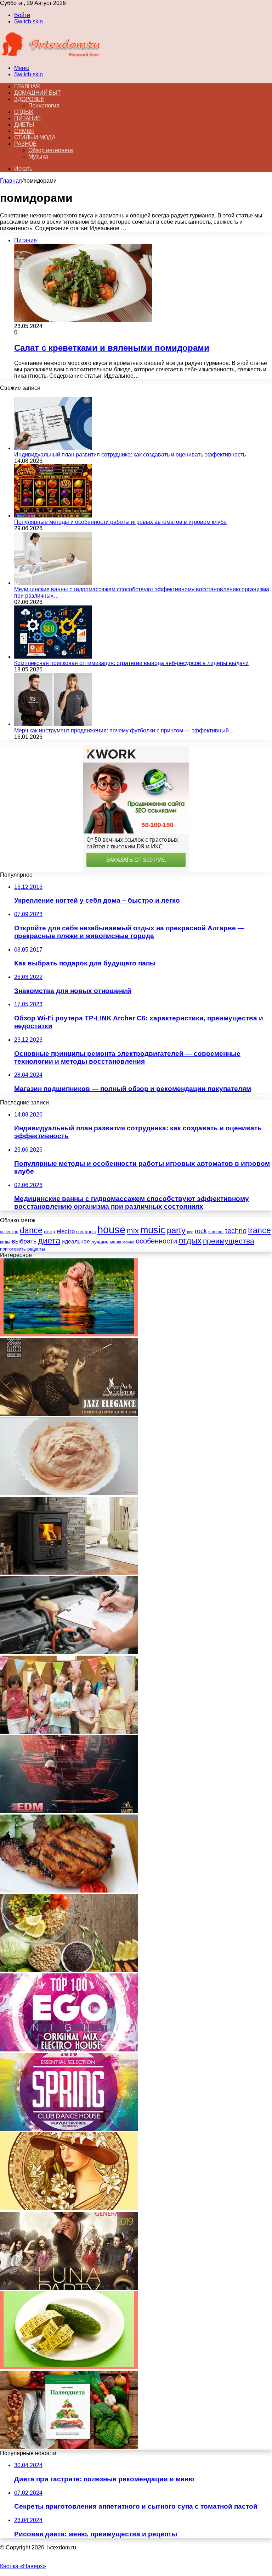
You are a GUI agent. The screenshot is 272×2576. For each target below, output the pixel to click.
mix (133, 1231)
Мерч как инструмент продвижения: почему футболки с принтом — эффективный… (124, 730)
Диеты (24, 125)
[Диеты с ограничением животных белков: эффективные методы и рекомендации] (69, 1970)
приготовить (13, 1249)
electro (66, 1231)
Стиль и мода (35, 137)
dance (31, 1231)
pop (190, 1232)
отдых (190, 1241)
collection (9, 1232)
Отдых (24, 112)
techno (236, 1231)
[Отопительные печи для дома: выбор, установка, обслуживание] (69, 1573)
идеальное (76, 1241)
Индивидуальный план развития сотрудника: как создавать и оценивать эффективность (130, 455)
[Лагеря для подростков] (69, 1732)
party (176, 1230)
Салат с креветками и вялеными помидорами (112, 348)
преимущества (229, 1241)
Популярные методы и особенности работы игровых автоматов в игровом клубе (120, 522)
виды (5, 1242)
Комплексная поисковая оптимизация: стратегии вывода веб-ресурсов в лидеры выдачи (131, 663)
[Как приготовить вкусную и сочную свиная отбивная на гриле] (69, 1891)
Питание (28, 118)
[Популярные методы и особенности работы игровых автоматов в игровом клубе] (53, 516)
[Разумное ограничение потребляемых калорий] (69, 2367)
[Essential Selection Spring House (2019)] (69, 2129)
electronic (86, 1232)
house (111, 1229)
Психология (44, 106)
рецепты (36, 1249)
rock (201, 1231)
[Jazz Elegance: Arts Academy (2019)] (69, 1414)
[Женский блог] (51, 56)
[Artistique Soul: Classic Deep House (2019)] (69, 2208)
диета (49, 1240)
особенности (156, 1241)
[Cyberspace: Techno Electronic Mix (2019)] (69, 1811)
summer (216, 1232)
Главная (11, 181)
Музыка (38, 157)
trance (259, 1231)
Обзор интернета (51, 150)
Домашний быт (37, 93)
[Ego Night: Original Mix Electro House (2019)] (69, 2049)
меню (116, 1242)
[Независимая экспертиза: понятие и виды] (69, 1652)
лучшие (100, 1242)
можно (128, 1242)
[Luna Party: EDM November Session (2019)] (69, 2288)
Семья (24, 131)
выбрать (24, 1241)
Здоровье (29, 99)
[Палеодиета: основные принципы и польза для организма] (69, 2447)
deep (50, 1231)
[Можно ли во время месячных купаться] (69, 1334)
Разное (25, 144)
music (153, 1230)
